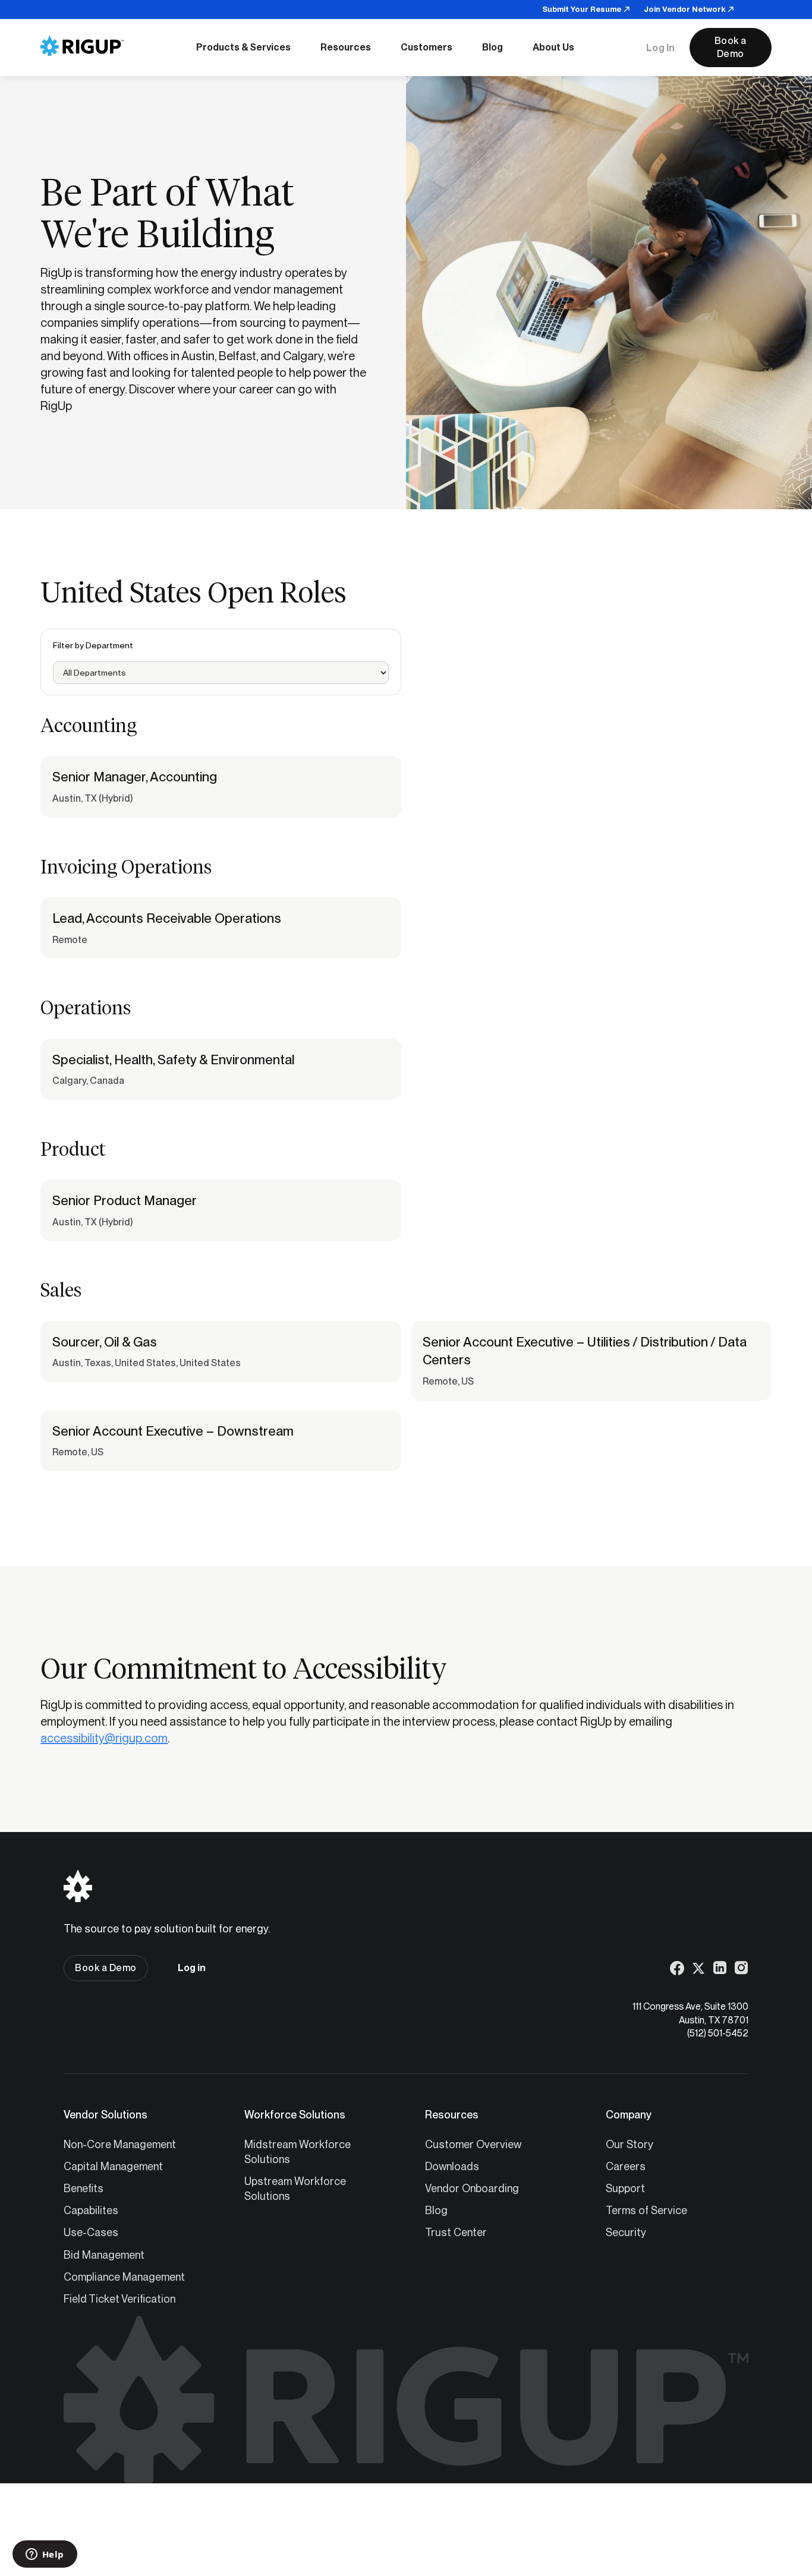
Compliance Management (124, 2277)
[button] (243, 48)
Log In (661, 48)
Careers (626, 2166)
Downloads (452, 2166)
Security (626, 2232)
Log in (192, 1968)
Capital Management (113, 2166)
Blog (436, 2210)
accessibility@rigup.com (104, 1738)
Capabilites (91, 2210)
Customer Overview (473, 2144)
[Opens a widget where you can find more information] (45, 2555)
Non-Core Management (120, 2144)
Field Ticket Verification (119, 2299)
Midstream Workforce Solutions (298, 2152)
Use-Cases (91, 2232)
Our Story (630, 2144)
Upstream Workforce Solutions (295, 2189)
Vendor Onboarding (472, 2188)
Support (625, 2188)
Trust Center (456, 2232)
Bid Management (104, 2255)
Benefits (84, 2188)
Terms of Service (646, 2210)
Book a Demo (731, 47)
